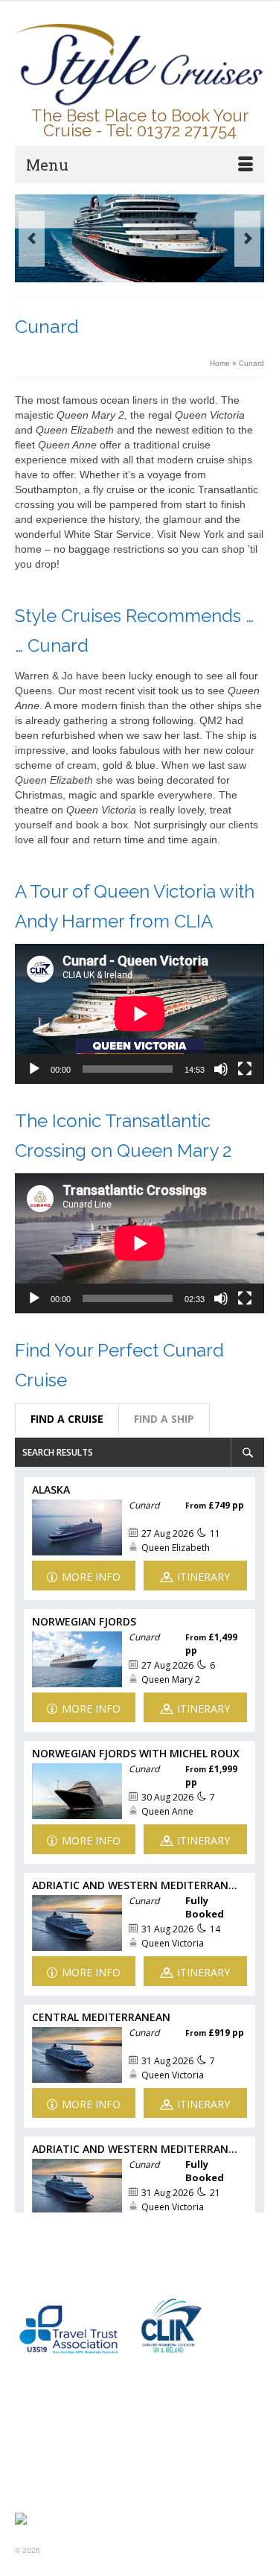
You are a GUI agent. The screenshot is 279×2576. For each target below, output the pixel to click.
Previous (32, 239)
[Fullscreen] (245, 1069)
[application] (139, 1014)
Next (247, 239)
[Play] (34, 1069)
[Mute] (221, 1069)
